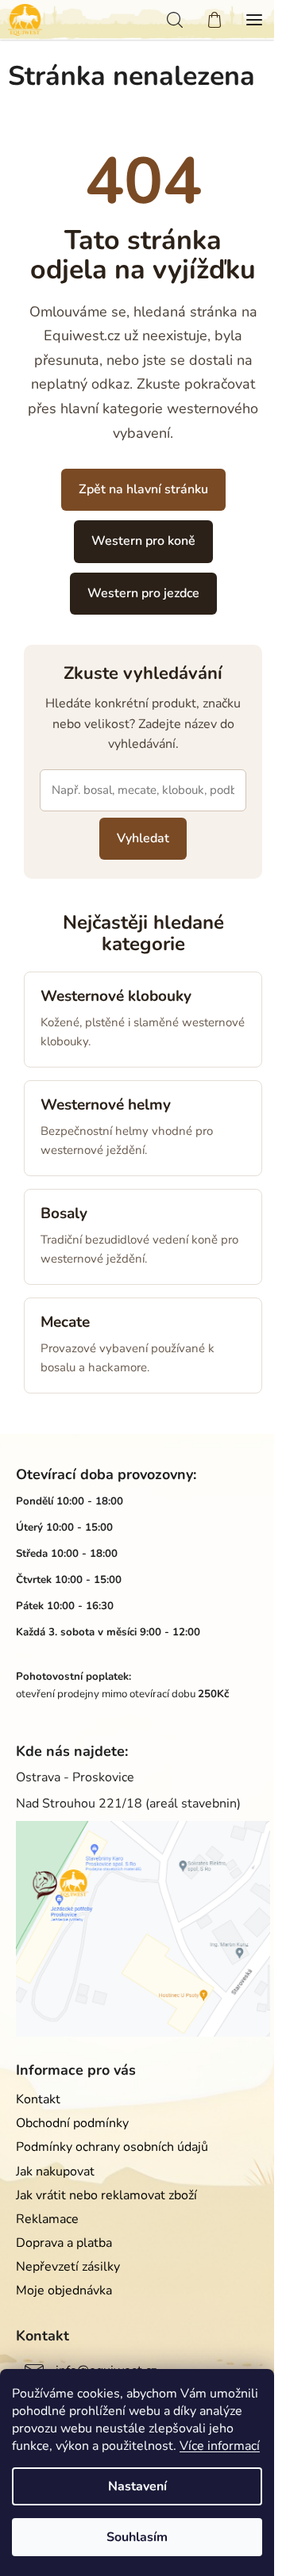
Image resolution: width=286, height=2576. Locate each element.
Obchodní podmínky (72, 2123)
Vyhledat (143, 838)
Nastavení (137, 2486)
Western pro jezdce (143, 593)
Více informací (220, 2446)
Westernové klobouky (116, 996)
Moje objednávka (64, 2290)
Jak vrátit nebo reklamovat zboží (106, 2195)
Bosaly (64, 1213)
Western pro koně (143, 541)
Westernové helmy (106, 1105)
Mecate (65, 1322)
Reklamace (47, 2219)
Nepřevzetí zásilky (68, 2267)
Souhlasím (137, 2537)
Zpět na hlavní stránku (143, 489)
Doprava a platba (64, 2243)
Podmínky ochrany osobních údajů (112, 2147)
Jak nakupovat (55, 2172)
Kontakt (38, 2099)
